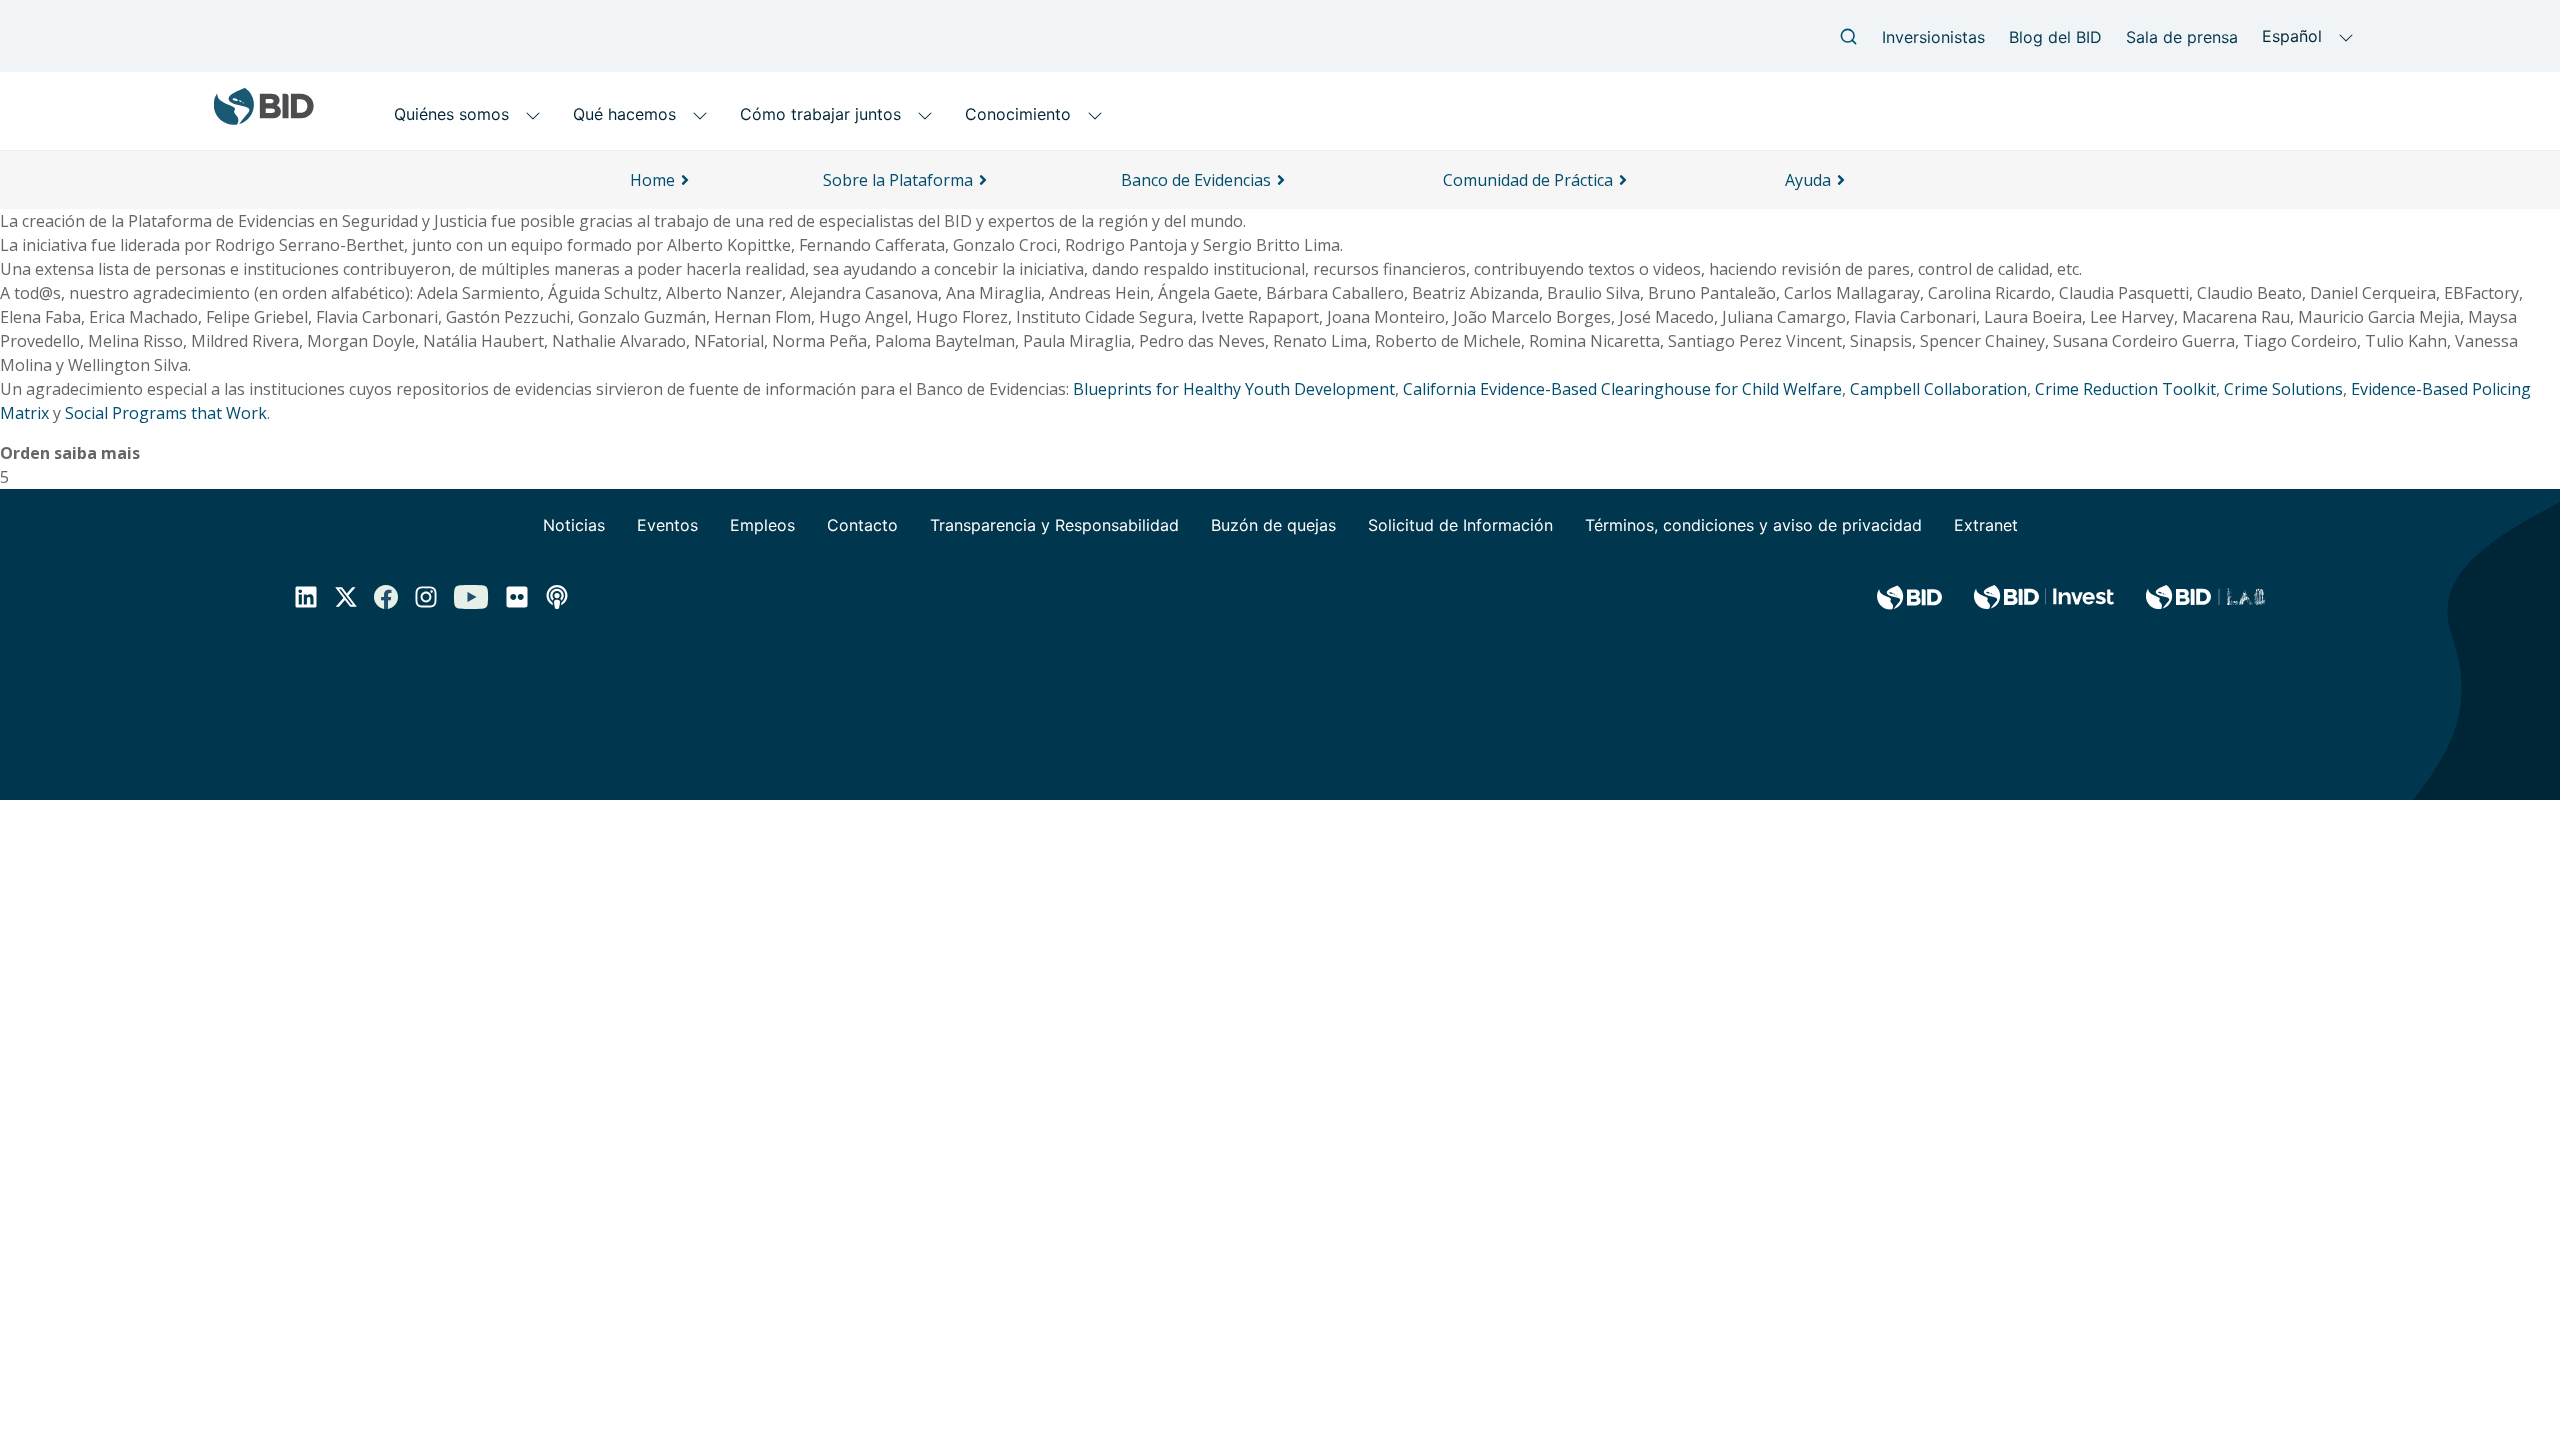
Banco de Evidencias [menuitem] (1196, 180)
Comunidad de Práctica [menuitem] (1528, 180)
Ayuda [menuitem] (1808, 180)
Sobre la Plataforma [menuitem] (898, 180)
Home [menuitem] (652, 180)
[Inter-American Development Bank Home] (264, 117)
